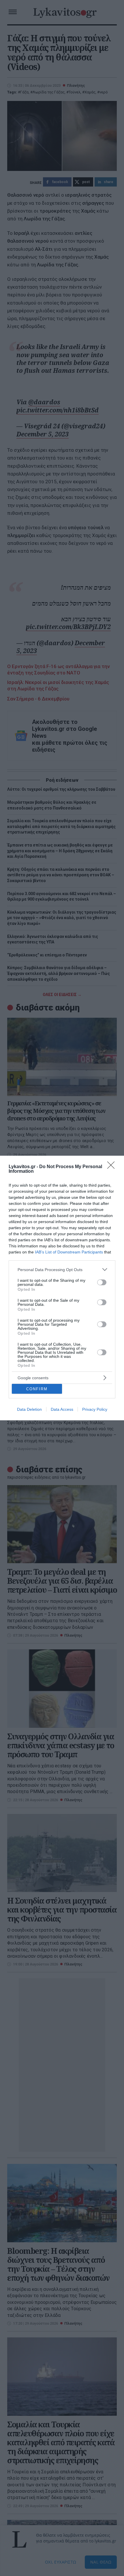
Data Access (62, 1409)
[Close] (113, 1167)
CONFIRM (37, 1389)
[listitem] (62, 1269)
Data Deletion (29, 1409)
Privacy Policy (95, 1409)
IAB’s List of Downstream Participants (69, 1252)
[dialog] (62, 1288)
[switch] (102, 1282)
